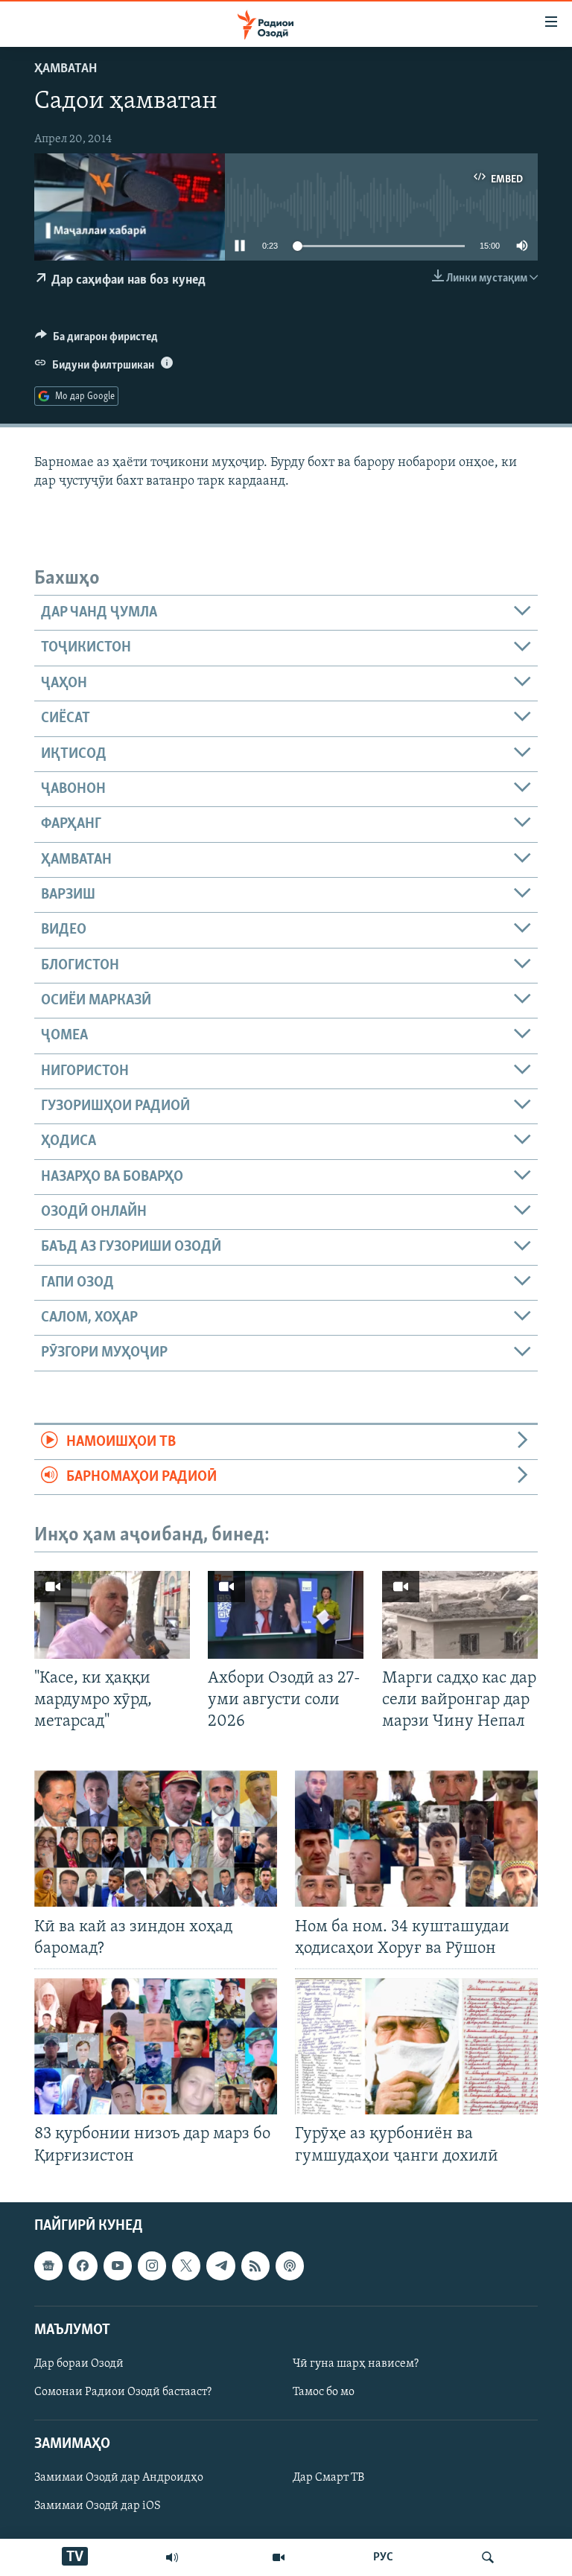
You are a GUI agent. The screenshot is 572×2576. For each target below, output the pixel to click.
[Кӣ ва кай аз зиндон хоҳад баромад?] (156, 1839)
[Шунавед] (172, 2557)
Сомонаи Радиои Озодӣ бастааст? (123, 2392)
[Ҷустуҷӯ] (488, 2557)
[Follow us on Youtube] (118, 2266)
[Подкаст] (290, 2266)
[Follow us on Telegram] (220, 2266)
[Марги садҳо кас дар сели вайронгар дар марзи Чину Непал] (460, 1615)
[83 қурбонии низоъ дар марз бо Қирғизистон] (156, 2046)
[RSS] (255, 2266)
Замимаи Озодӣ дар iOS (98, 2506)
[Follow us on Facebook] (83, 2266)
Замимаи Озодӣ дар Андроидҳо (119, 2478)
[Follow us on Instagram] (152, 2266)
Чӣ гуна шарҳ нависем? (356, 2364)
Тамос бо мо (324, 2392)
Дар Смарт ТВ (328, 2478)
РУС (383, 2557)
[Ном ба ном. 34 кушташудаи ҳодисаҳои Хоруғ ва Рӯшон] (416, 1839)
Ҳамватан (66, 69)
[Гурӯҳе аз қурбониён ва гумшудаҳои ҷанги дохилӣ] (416, 2046)
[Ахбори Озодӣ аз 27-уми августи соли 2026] (286, 1615)
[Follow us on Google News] (48, 2266)
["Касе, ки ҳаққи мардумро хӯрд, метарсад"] (112, 1615)
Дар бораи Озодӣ (79, 2364)
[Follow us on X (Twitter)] (186, 2266)
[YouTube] (279, 2557)
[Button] (96, 340)
